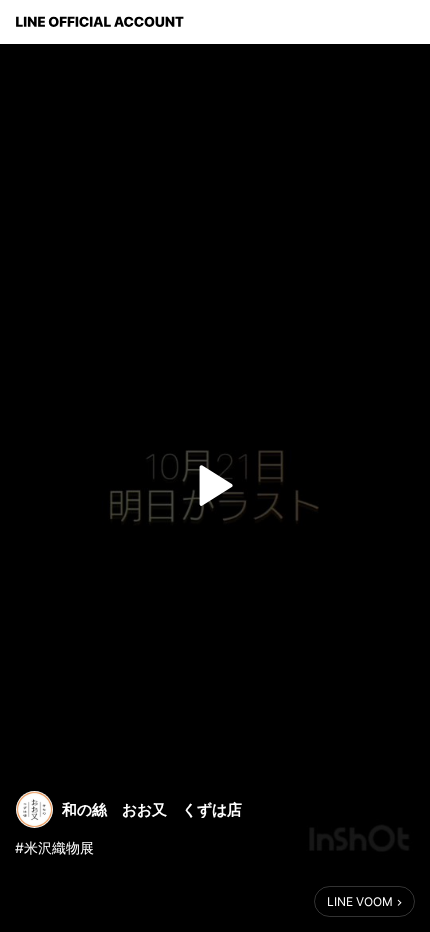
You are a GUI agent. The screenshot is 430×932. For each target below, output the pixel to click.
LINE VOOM (360, 901)
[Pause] (215, 486)
